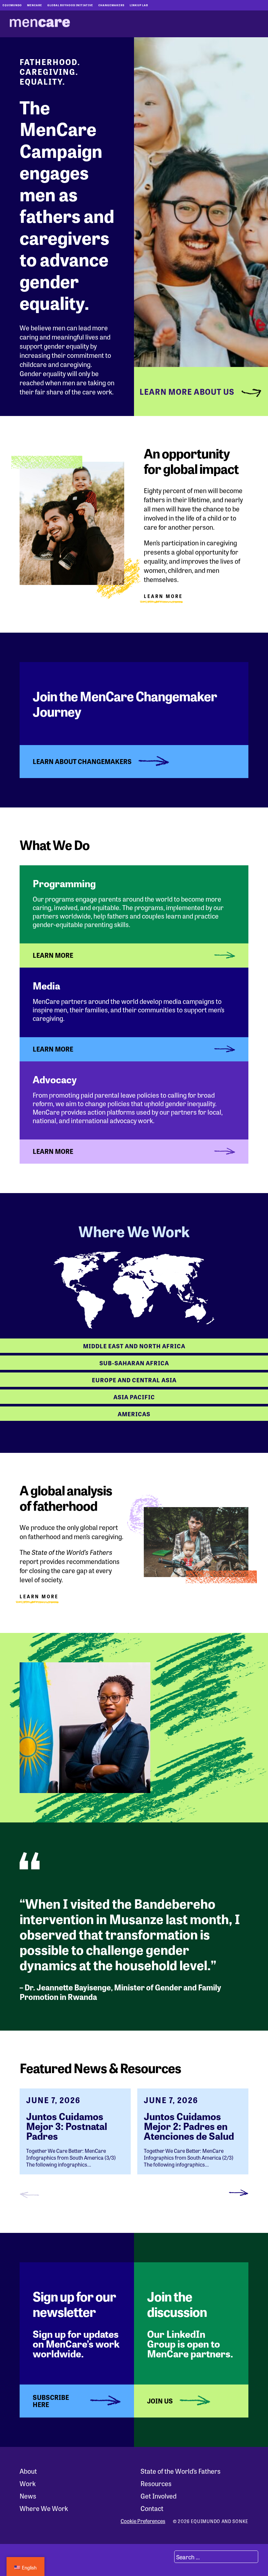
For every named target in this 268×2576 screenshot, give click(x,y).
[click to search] (166, 2557)
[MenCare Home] (40, 24)
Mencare (35, 5)
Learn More (163, 597)
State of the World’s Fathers (181, 2471)
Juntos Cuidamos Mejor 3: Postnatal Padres (67, 2126)
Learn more (39, 1597)
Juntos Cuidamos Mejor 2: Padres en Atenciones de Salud (189, 2126)
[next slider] (239, 2194)
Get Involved (159, 2496)
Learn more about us (187, 391)
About (28, 2471)
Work (28, 2483)
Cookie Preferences (143, 2521)
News (28, 2496)
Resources (156, 2483)
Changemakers (111, 5)
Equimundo (12, 5)
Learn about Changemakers (82, 761)
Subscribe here (51, 2401)
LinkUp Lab (139, 5)
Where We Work (44, 2508)
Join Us (160, 2401)
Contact (152, 2508)
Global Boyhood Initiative (70, 5)
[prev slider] (29, 2194)
